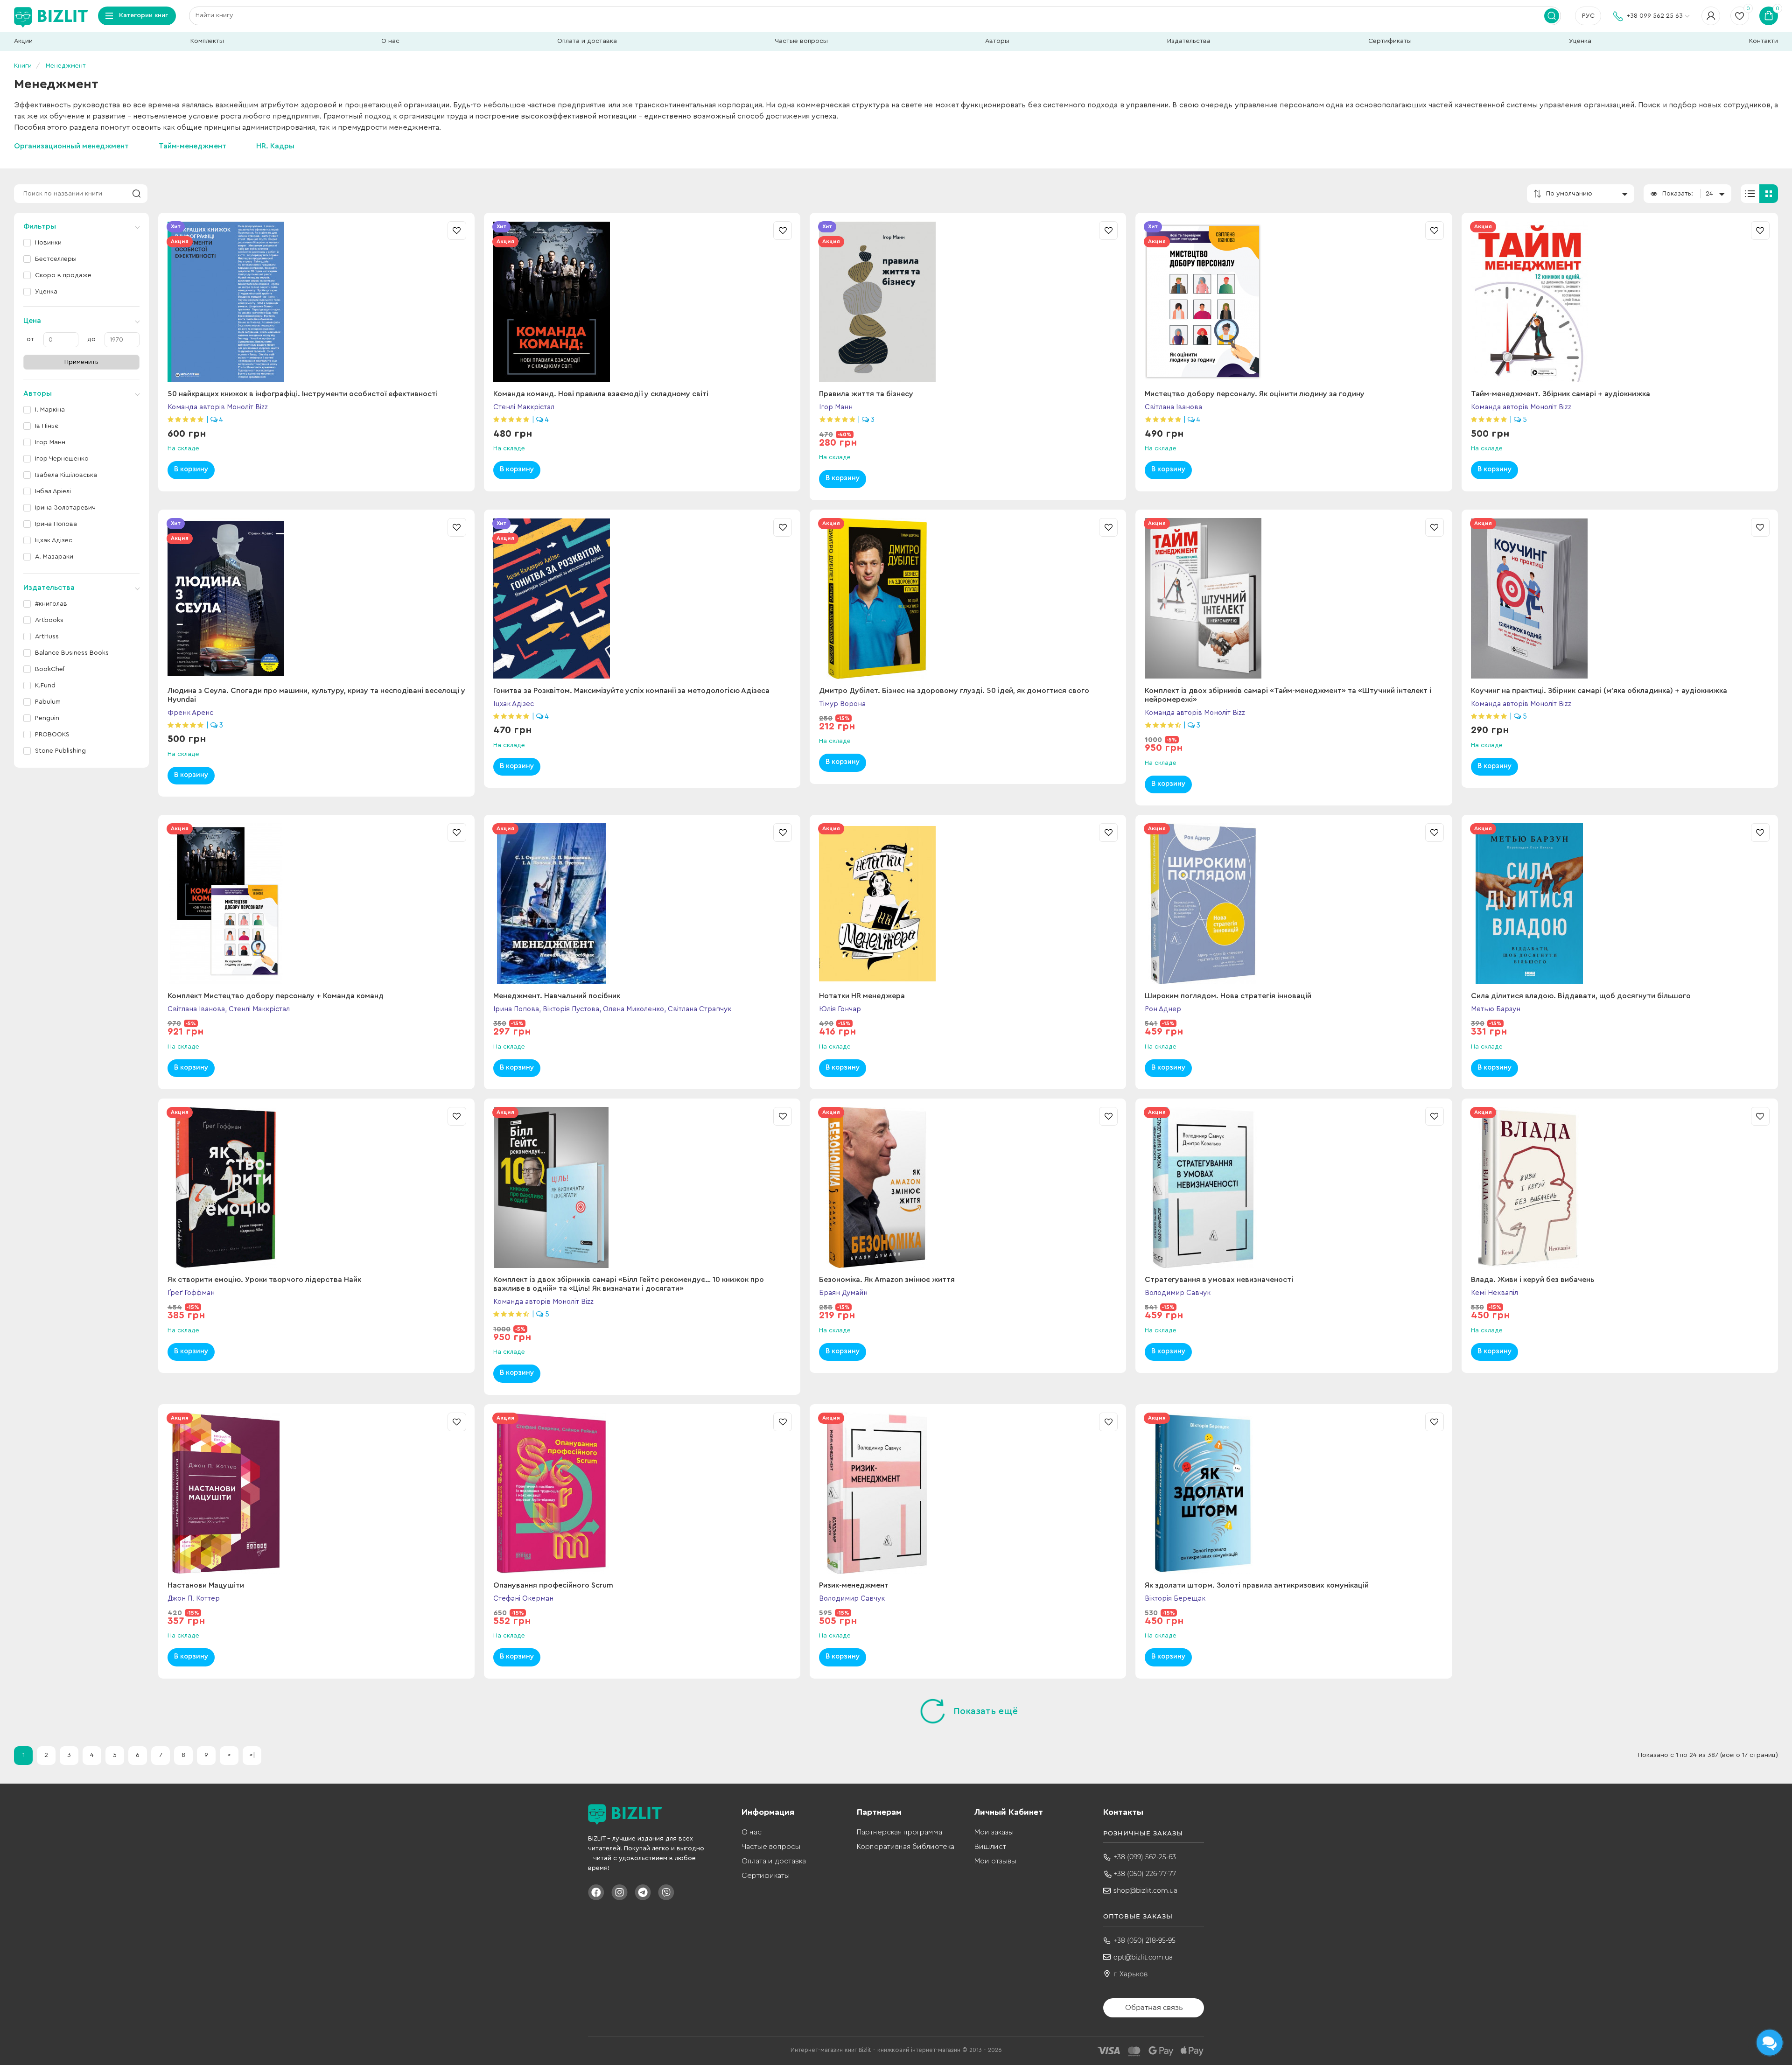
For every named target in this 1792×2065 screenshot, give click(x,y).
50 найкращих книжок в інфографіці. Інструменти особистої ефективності (303, 394)
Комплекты (207, 41)
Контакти (1764, 41)
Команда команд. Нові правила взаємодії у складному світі (601, 394)
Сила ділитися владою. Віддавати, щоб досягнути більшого (1581, 996)
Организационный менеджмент (71, 146)
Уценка (1580, 41)
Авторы (997, 41)
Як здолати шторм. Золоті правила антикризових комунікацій (1257, 1585)
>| (252, 1755)
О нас (390, 41)
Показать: (1678, 194)
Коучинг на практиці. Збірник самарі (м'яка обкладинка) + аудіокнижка (1599, 691)
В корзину (191, 469)
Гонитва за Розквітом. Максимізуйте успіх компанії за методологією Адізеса (631, 691)
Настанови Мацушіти (206, 1585)
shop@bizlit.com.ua (1145, 1890)
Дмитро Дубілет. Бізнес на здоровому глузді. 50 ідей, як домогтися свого (954, 691)
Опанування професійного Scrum (553, 1585)
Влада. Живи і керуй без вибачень (1533, 1280)
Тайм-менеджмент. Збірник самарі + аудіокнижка (1561, 394)
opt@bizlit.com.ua (1143, 1957)
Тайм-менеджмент (192, 146)
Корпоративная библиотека (906, 1847)
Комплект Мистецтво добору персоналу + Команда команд (276, 996)
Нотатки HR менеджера (862, 996)
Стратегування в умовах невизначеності (1219, 1280)
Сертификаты (1390, 41)
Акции (23, 41)
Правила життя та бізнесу (866, 394)
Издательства (1189, 41)
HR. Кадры (275, 146)
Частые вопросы (801, 41)
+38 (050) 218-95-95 (1144, 1940)
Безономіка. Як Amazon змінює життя (887, 1280)
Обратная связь (1154, 2007)
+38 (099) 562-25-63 (1145, 1857)
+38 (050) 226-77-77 (1145, 1874)
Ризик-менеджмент (854, 1585)
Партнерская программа (899, 1832)
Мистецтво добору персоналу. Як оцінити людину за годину (1255, 394)
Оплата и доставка (587, 41)
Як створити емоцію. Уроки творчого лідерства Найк (264, 1280)
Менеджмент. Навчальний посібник (557, 996)
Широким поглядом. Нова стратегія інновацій (1228, 996)
